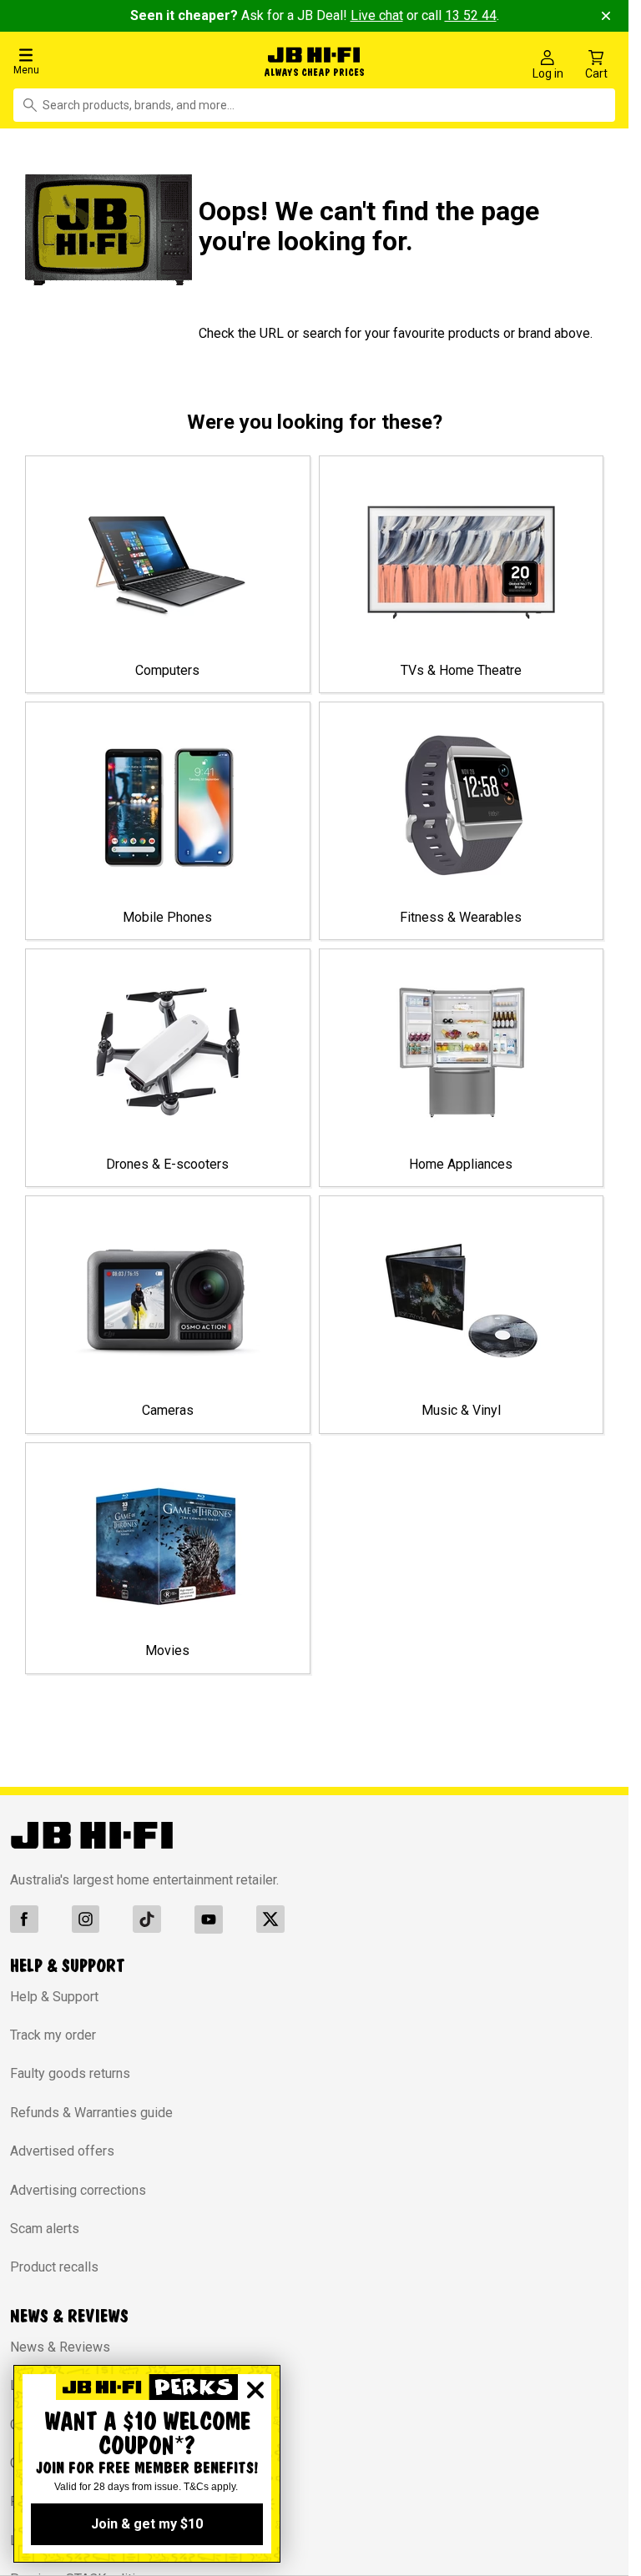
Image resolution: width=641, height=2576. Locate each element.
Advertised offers (62, 2148)
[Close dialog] (255, 2390)
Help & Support (54, 1992)
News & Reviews (60, 2343)
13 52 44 (471, 15)
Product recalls (54, 2264)
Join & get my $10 (147, 2524)
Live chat (377, 15)
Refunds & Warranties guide (91, 2108)
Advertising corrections (78, 2186)
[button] (106, 60)
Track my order (53, 2031)
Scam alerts (45, 2224)
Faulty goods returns (70, 2070)
